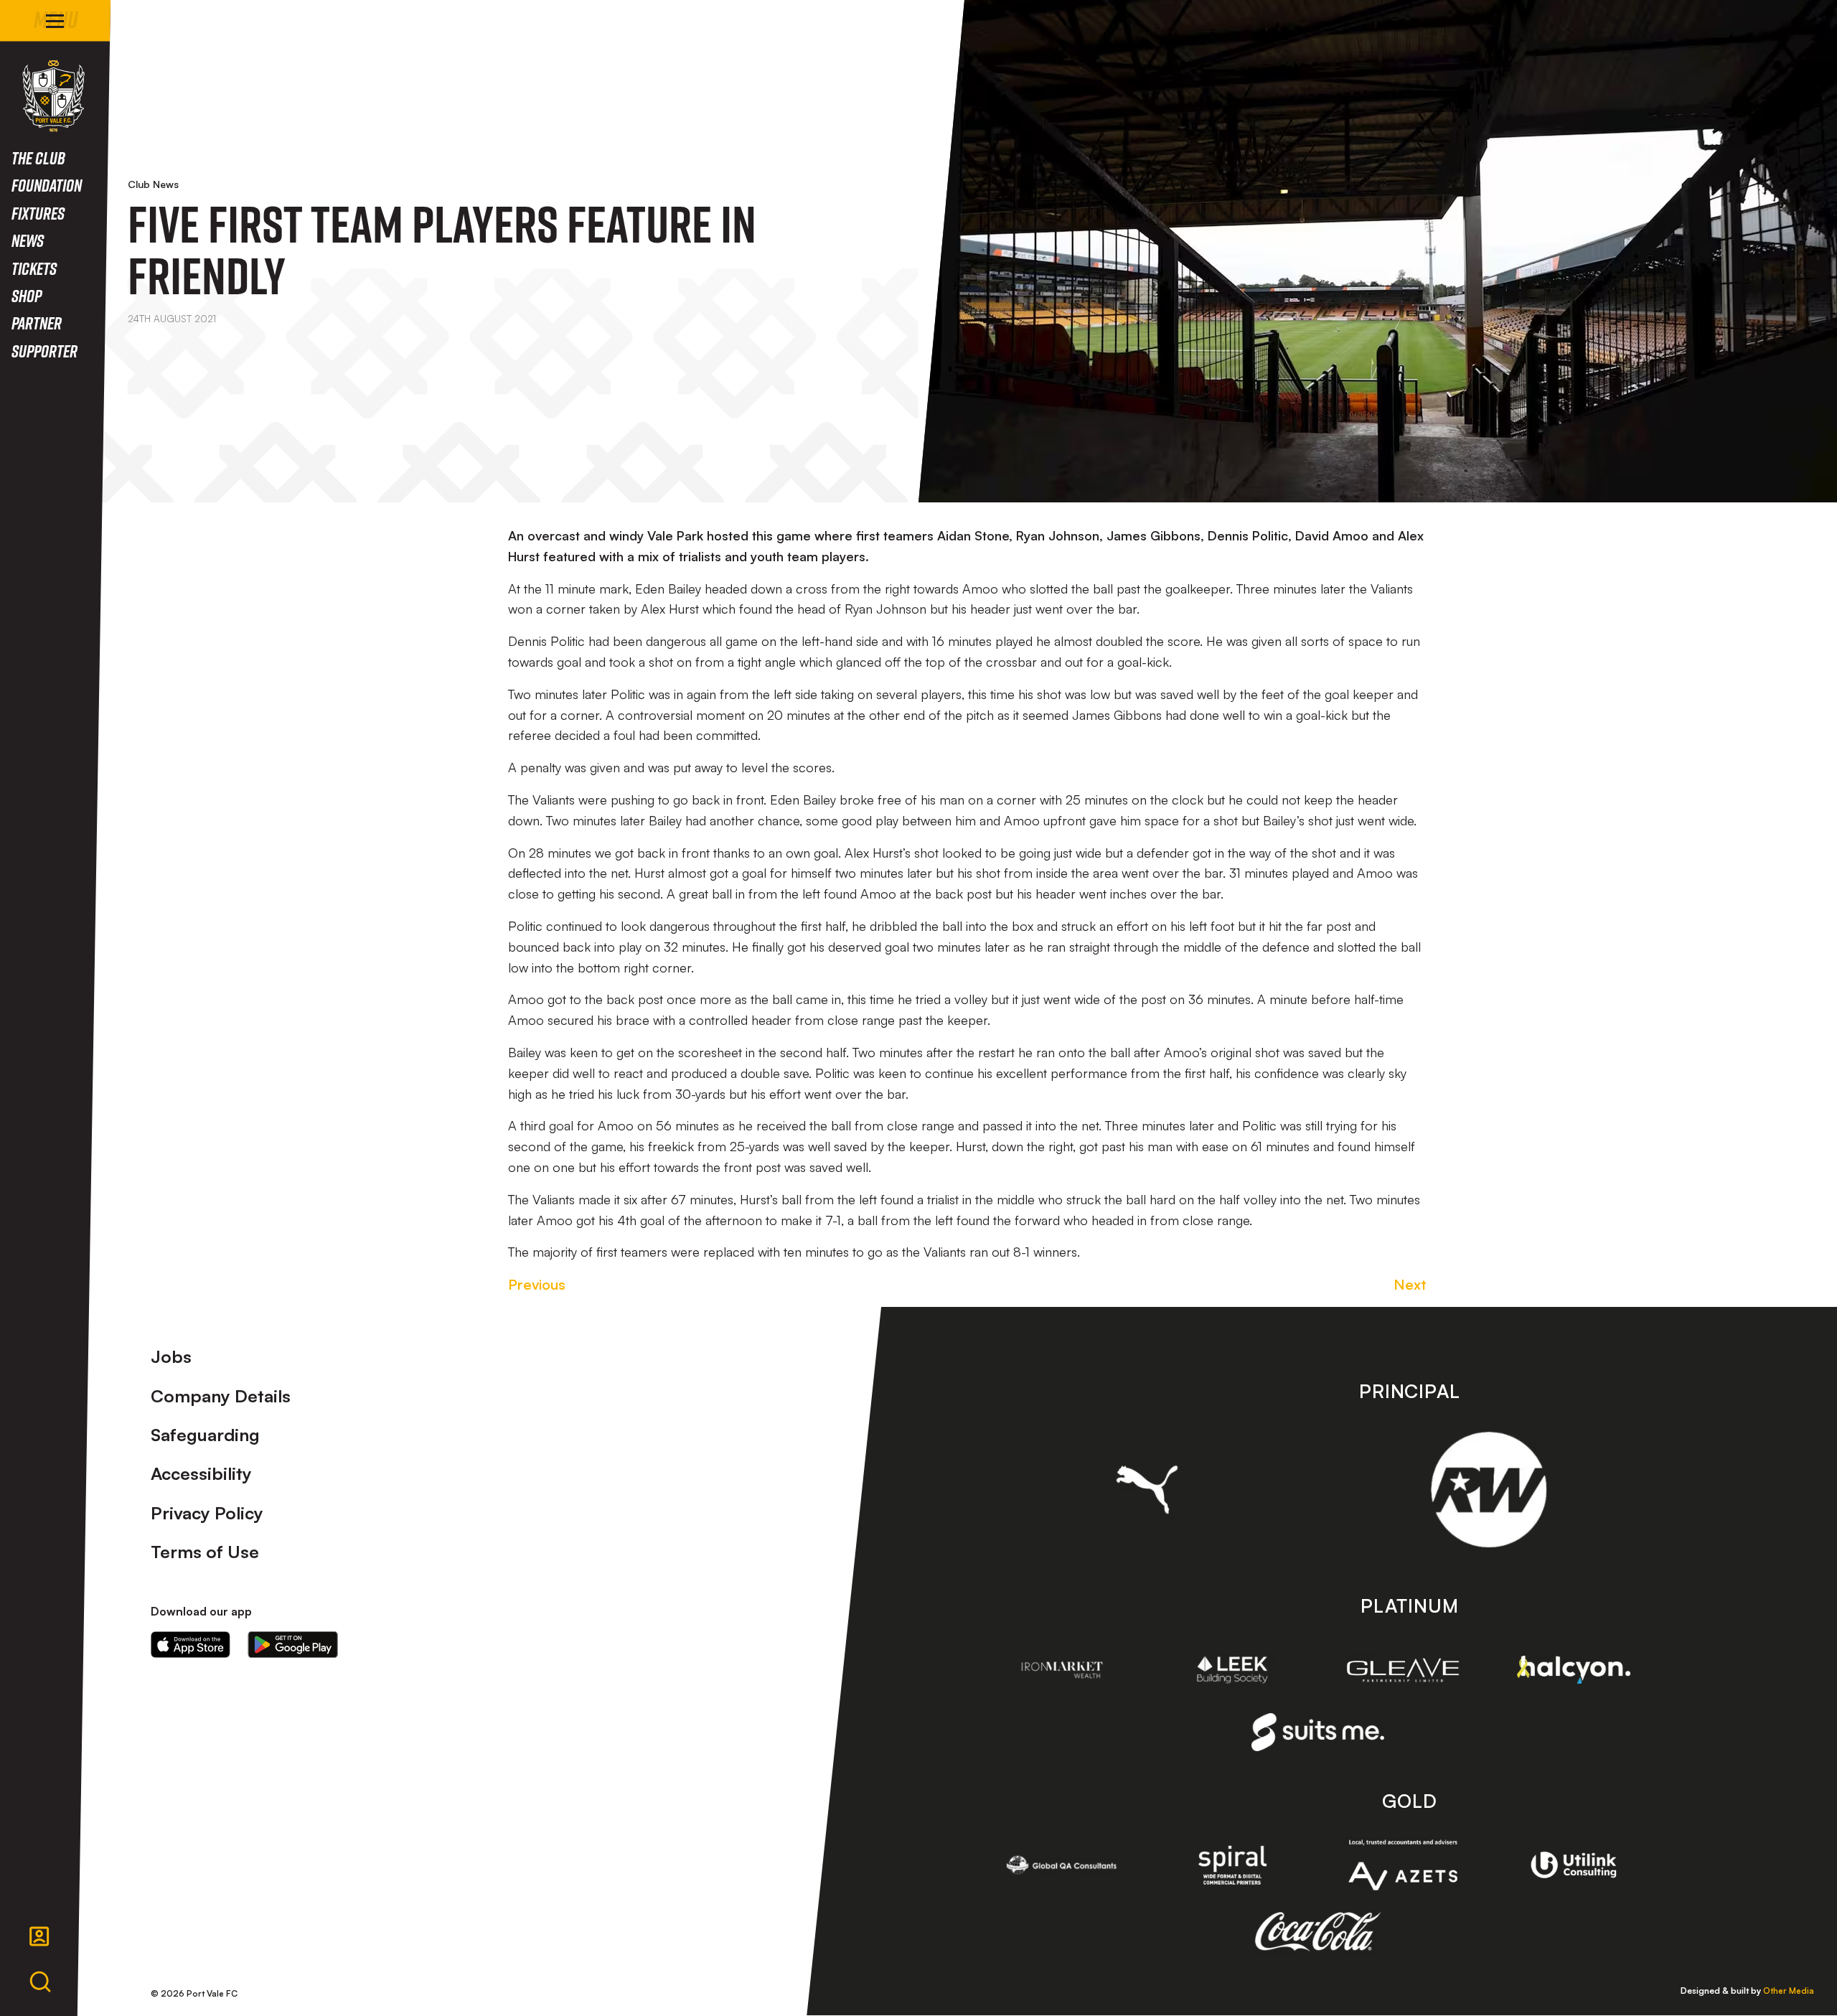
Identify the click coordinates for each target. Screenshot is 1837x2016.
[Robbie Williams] (1489, 1490)
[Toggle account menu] (39, 1936)
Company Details (221, 1396)
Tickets (34, 268)
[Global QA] (1062, 1865)
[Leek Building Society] (1233, 1670)
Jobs (171, 1356)
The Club (38, 158)
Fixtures (38, 213)
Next (1410, 1284)
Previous (537, 1284)
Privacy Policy (207, 1513)
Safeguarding (205, 1435)
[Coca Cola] (1318, 1932)
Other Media (1789, 1991)
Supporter (44, 351)
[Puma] (1147, 1489)
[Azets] (1403, 1865)
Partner (37, 323)
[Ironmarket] (1062, 1670)
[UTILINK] (1574, 1865)
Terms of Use (205, 1552)
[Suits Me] (1318, 1732)
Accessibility (201, 1473)
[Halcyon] (1574, 1670)
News (28, 240)
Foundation (47, 185)
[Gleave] (1403, 1670)
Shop (27, 295)
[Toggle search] (40, 1982)
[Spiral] (1233, 1865)
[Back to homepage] (53, 96)
